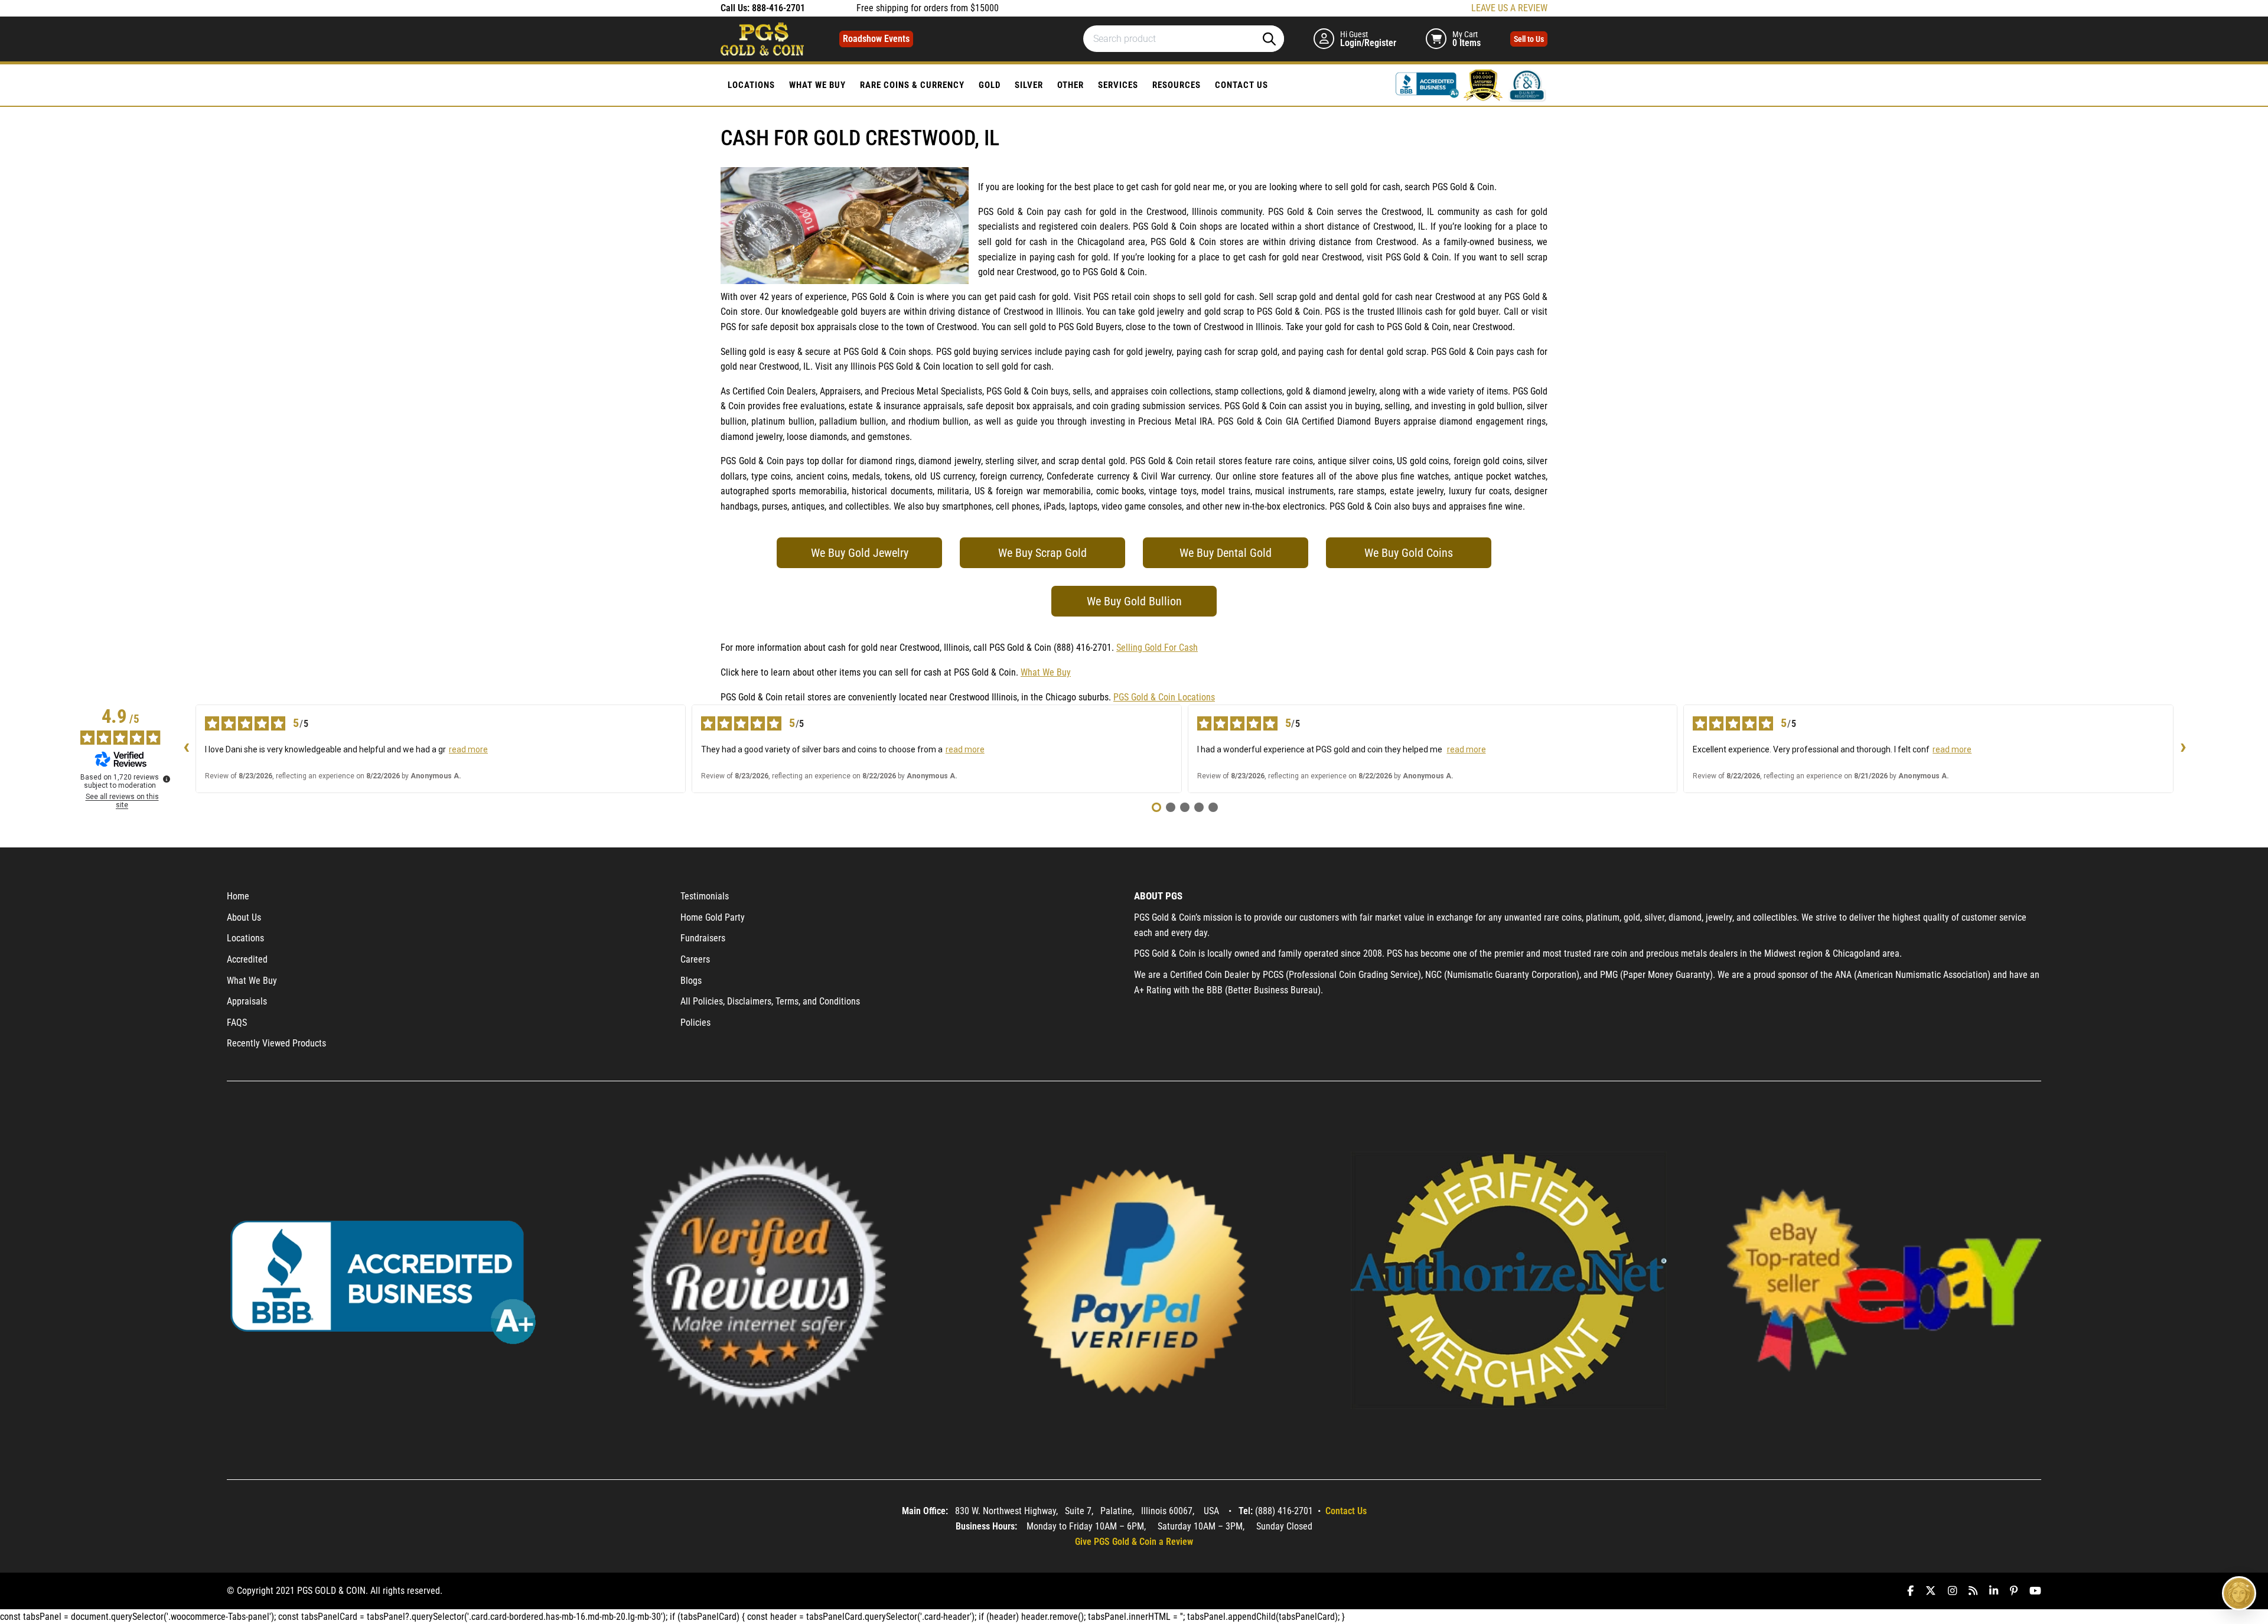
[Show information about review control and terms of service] (167, 779)
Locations (751, 85)
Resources (1177, 85)
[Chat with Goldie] (2239, 1593)
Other (1071, 85)
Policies (695, 1023)
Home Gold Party (713, 917)
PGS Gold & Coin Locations (1164, 697)
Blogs (691, 981)
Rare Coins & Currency (912, 85)
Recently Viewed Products (276, 1043)
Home (238, 896)
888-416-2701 (778, 8)
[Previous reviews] (186, 749)
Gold (990, 85)
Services (1118, 85)
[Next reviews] (2183, 749)
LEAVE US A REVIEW (1509, 8)
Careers (695, 959)
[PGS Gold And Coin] (762, 38)
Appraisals (247, 1001)
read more (468, 749)
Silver (1029, 85)
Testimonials (705, 896)
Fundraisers (703, 938)
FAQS (237, 1023)
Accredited (247, 959)
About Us (244, 917)
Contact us (1241, 85)
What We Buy (817, 85)
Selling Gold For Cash (1157, 648)
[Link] (1429, 84)
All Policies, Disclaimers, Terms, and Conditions (770, 1001)
